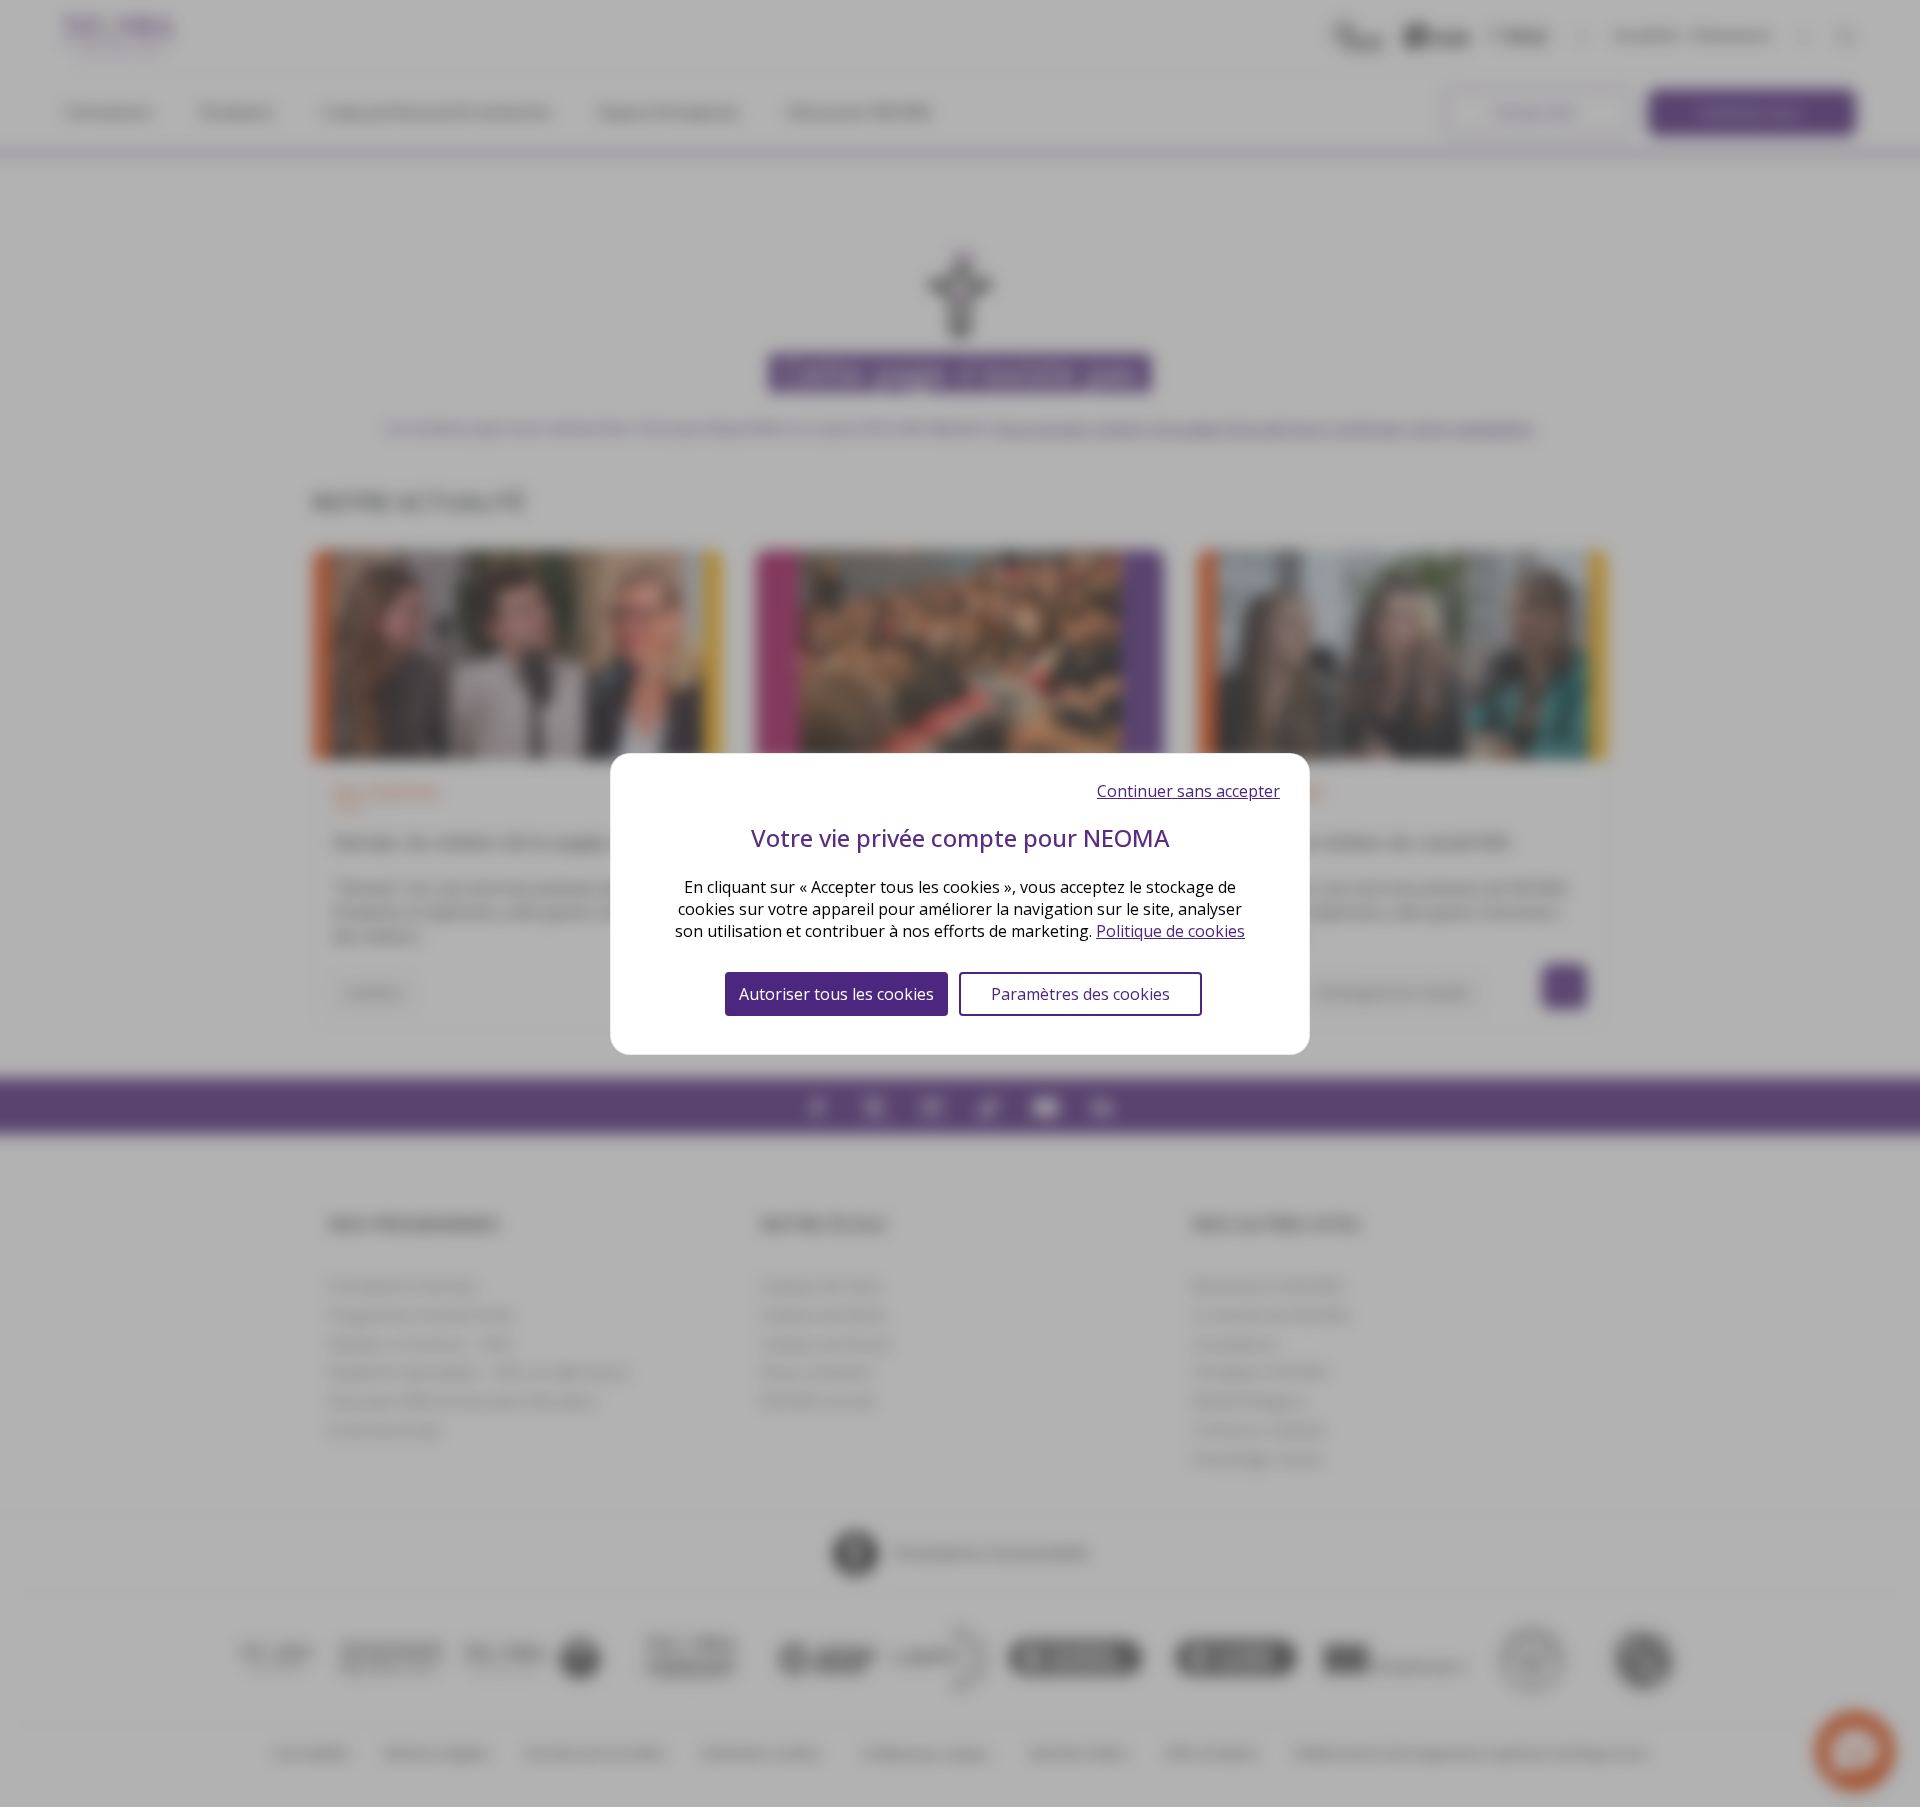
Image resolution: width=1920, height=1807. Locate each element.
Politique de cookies (1170, 931)
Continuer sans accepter (1188, 791)
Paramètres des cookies (1080, 994)
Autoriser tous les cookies (836, 994)
